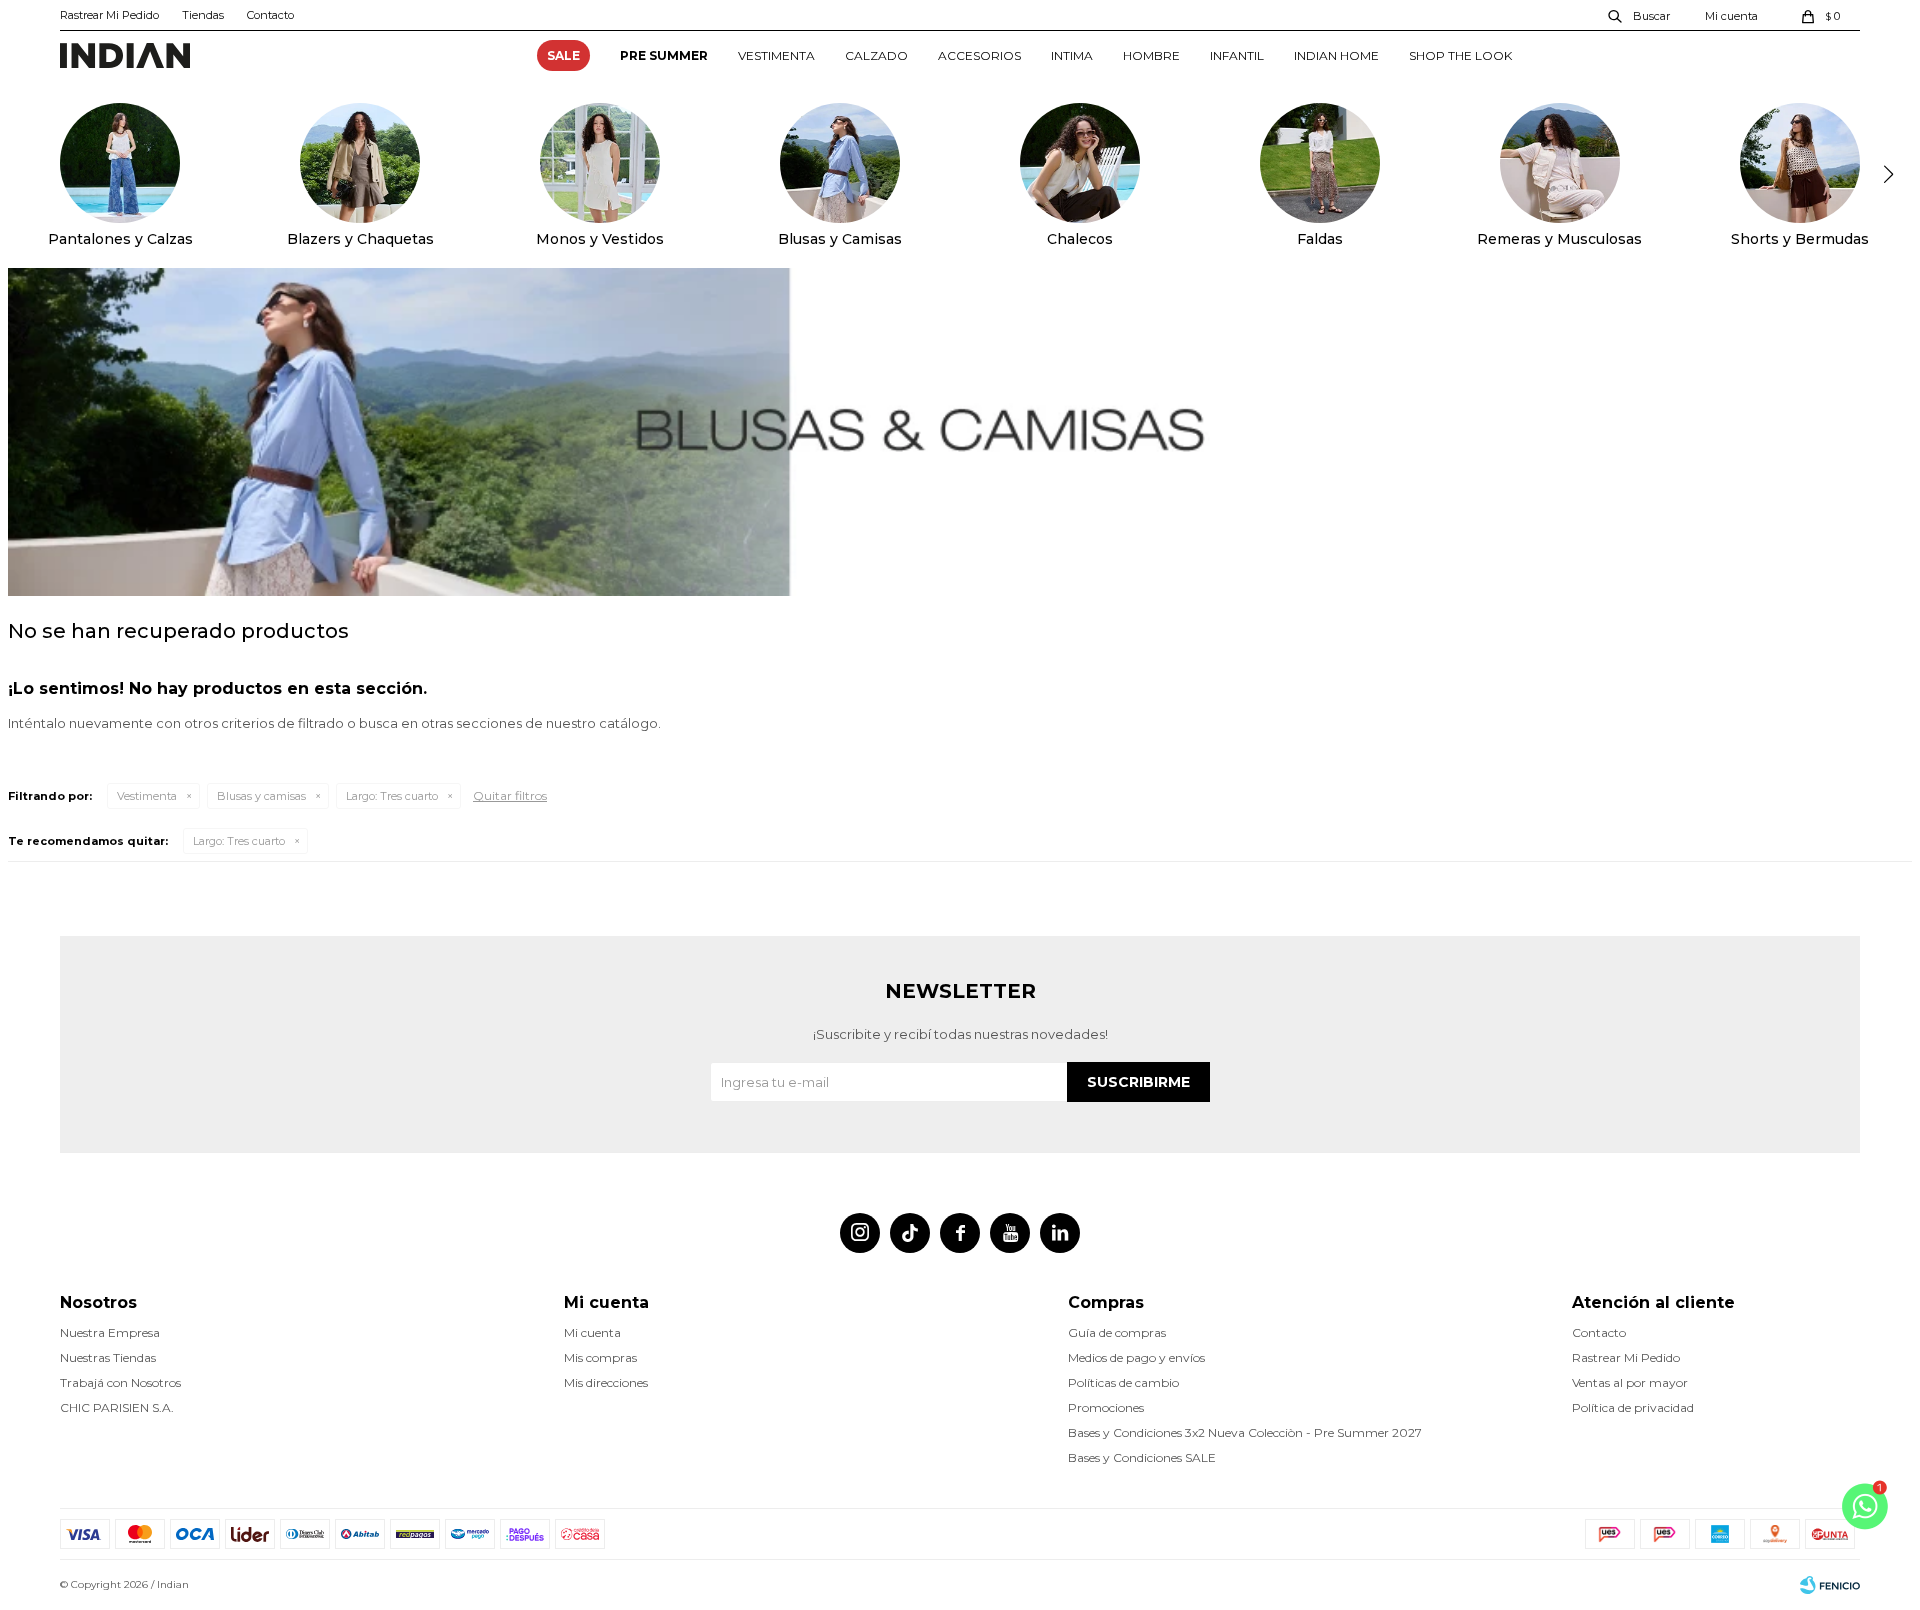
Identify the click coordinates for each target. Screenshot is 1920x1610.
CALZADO (876, 55)
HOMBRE (1151, 55)
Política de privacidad (1633, 1407)
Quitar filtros (510, 795)
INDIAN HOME (1336, 55)
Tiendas (203, 15)
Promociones (1106, 1407)
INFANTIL (1237, 55)
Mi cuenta (592, 1332)
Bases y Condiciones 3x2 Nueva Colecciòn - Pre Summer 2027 (1245, 1432)
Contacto (270, 15)
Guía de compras (1117, 1332)
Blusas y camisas (261, 796)
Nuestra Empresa (110, 1332)
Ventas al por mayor (1630, 1382)
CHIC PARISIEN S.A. (117, 1407)
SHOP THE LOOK (1460, 55)
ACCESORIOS (979, 55)
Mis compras (600, 1357)
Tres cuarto (392, 796)
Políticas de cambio (1123, 1382)
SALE (563, 55)
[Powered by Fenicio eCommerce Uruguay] (1830, 1585)
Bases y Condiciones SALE (1142, 1457)
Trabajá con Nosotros (120, 1382)
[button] (1640, 15)
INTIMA (1072, 55)
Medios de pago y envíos (1136, 1357)
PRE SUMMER (664, 55)
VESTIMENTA (776, 55)
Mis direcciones (606, 1382)
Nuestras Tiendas (108, 1357)
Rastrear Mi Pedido (109, 15)
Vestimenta (147, 796)
